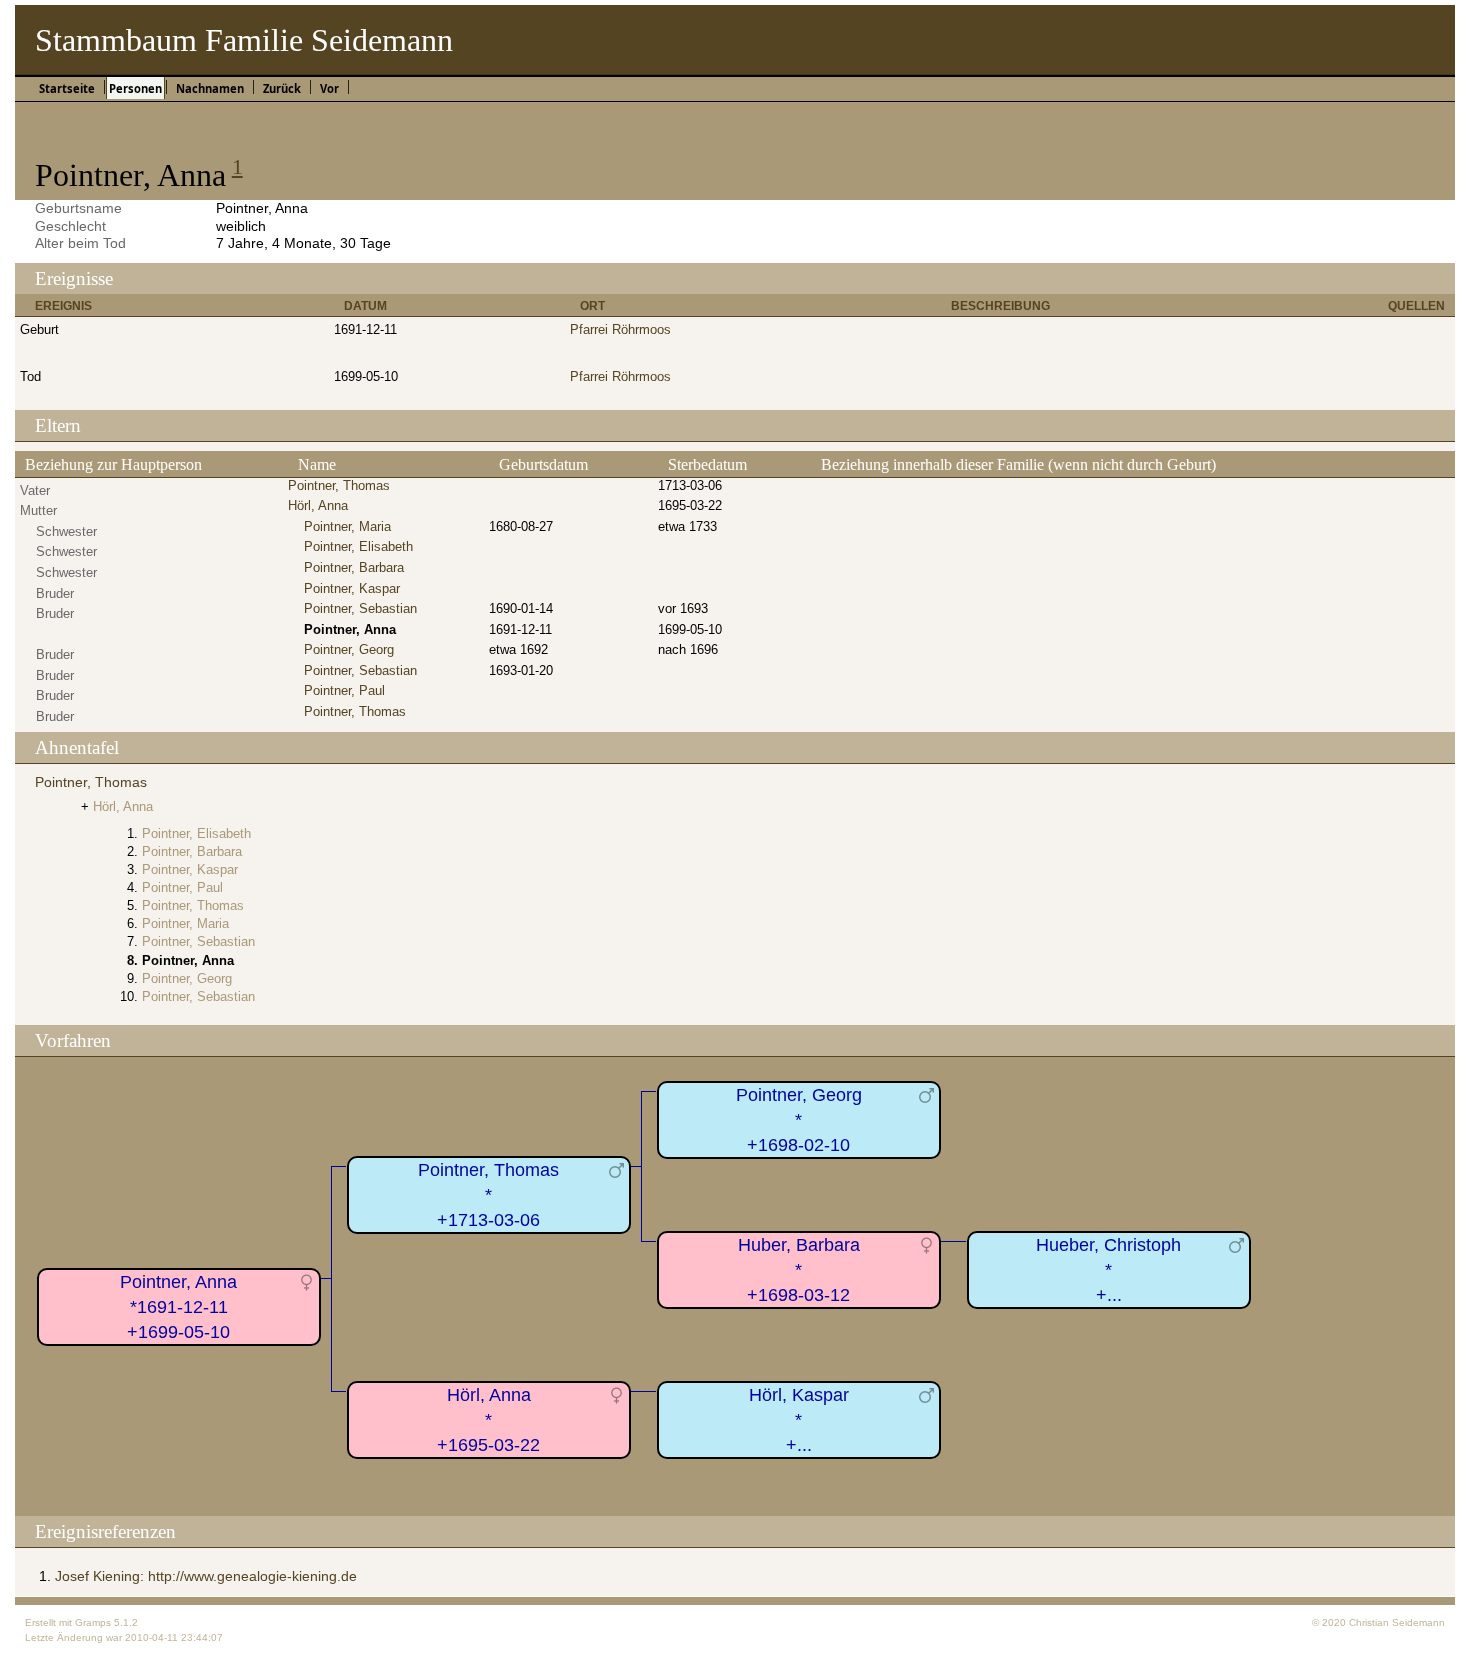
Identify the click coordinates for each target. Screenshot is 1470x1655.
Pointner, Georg (349, 649)
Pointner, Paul (344, 690)
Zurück (282, 88)
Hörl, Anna (318, 505)
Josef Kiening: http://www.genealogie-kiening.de (206, 1576)
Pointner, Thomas (339, 485)
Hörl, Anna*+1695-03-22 (488, 1419)
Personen (135, 88)
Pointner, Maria (347, 526)
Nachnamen (210, 88)
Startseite (67, 88)
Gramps (93, 1622)
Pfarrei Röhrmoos (620, 329)
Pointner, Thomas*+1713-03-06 (488, 1194)
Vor (329, 88)
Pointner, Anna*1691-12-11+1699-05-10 (178, 1306)
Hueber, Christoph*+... (1108, 1269)
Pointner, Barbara (354, 567)
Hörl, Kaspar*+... (799, 1419)
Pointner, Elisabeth (358, 546)
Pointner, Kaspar (352, 588)
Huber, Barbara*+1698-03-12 (799, 1269)
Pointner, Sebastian (360, 608)
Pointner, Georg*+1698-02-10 (799, 1119)
